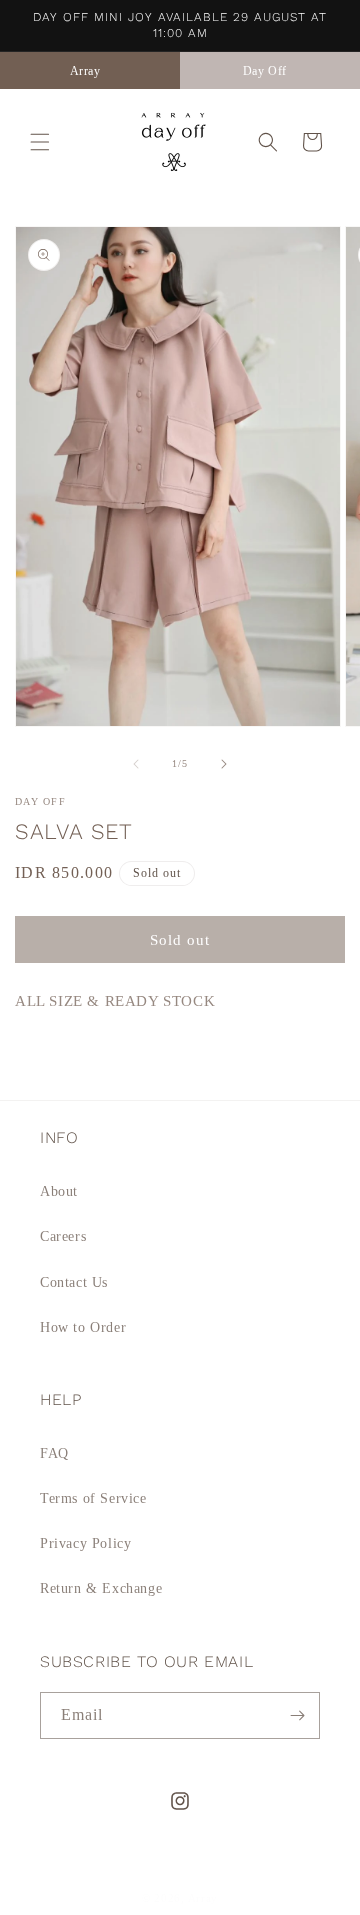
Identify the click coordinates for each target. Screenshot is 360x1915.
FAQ (54, 1453)
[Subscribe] (297, 1715)
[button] (40, 142)
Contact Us (74, 1282)
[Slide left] (136, 764)
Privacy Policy (85, 1543)
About (59, 1191)
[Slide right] (224, 764)
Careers (63, 1236)
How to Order (83, 1327)
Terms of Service (93, 1498)
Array (203, 1898)
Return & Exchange (101, 1588)
